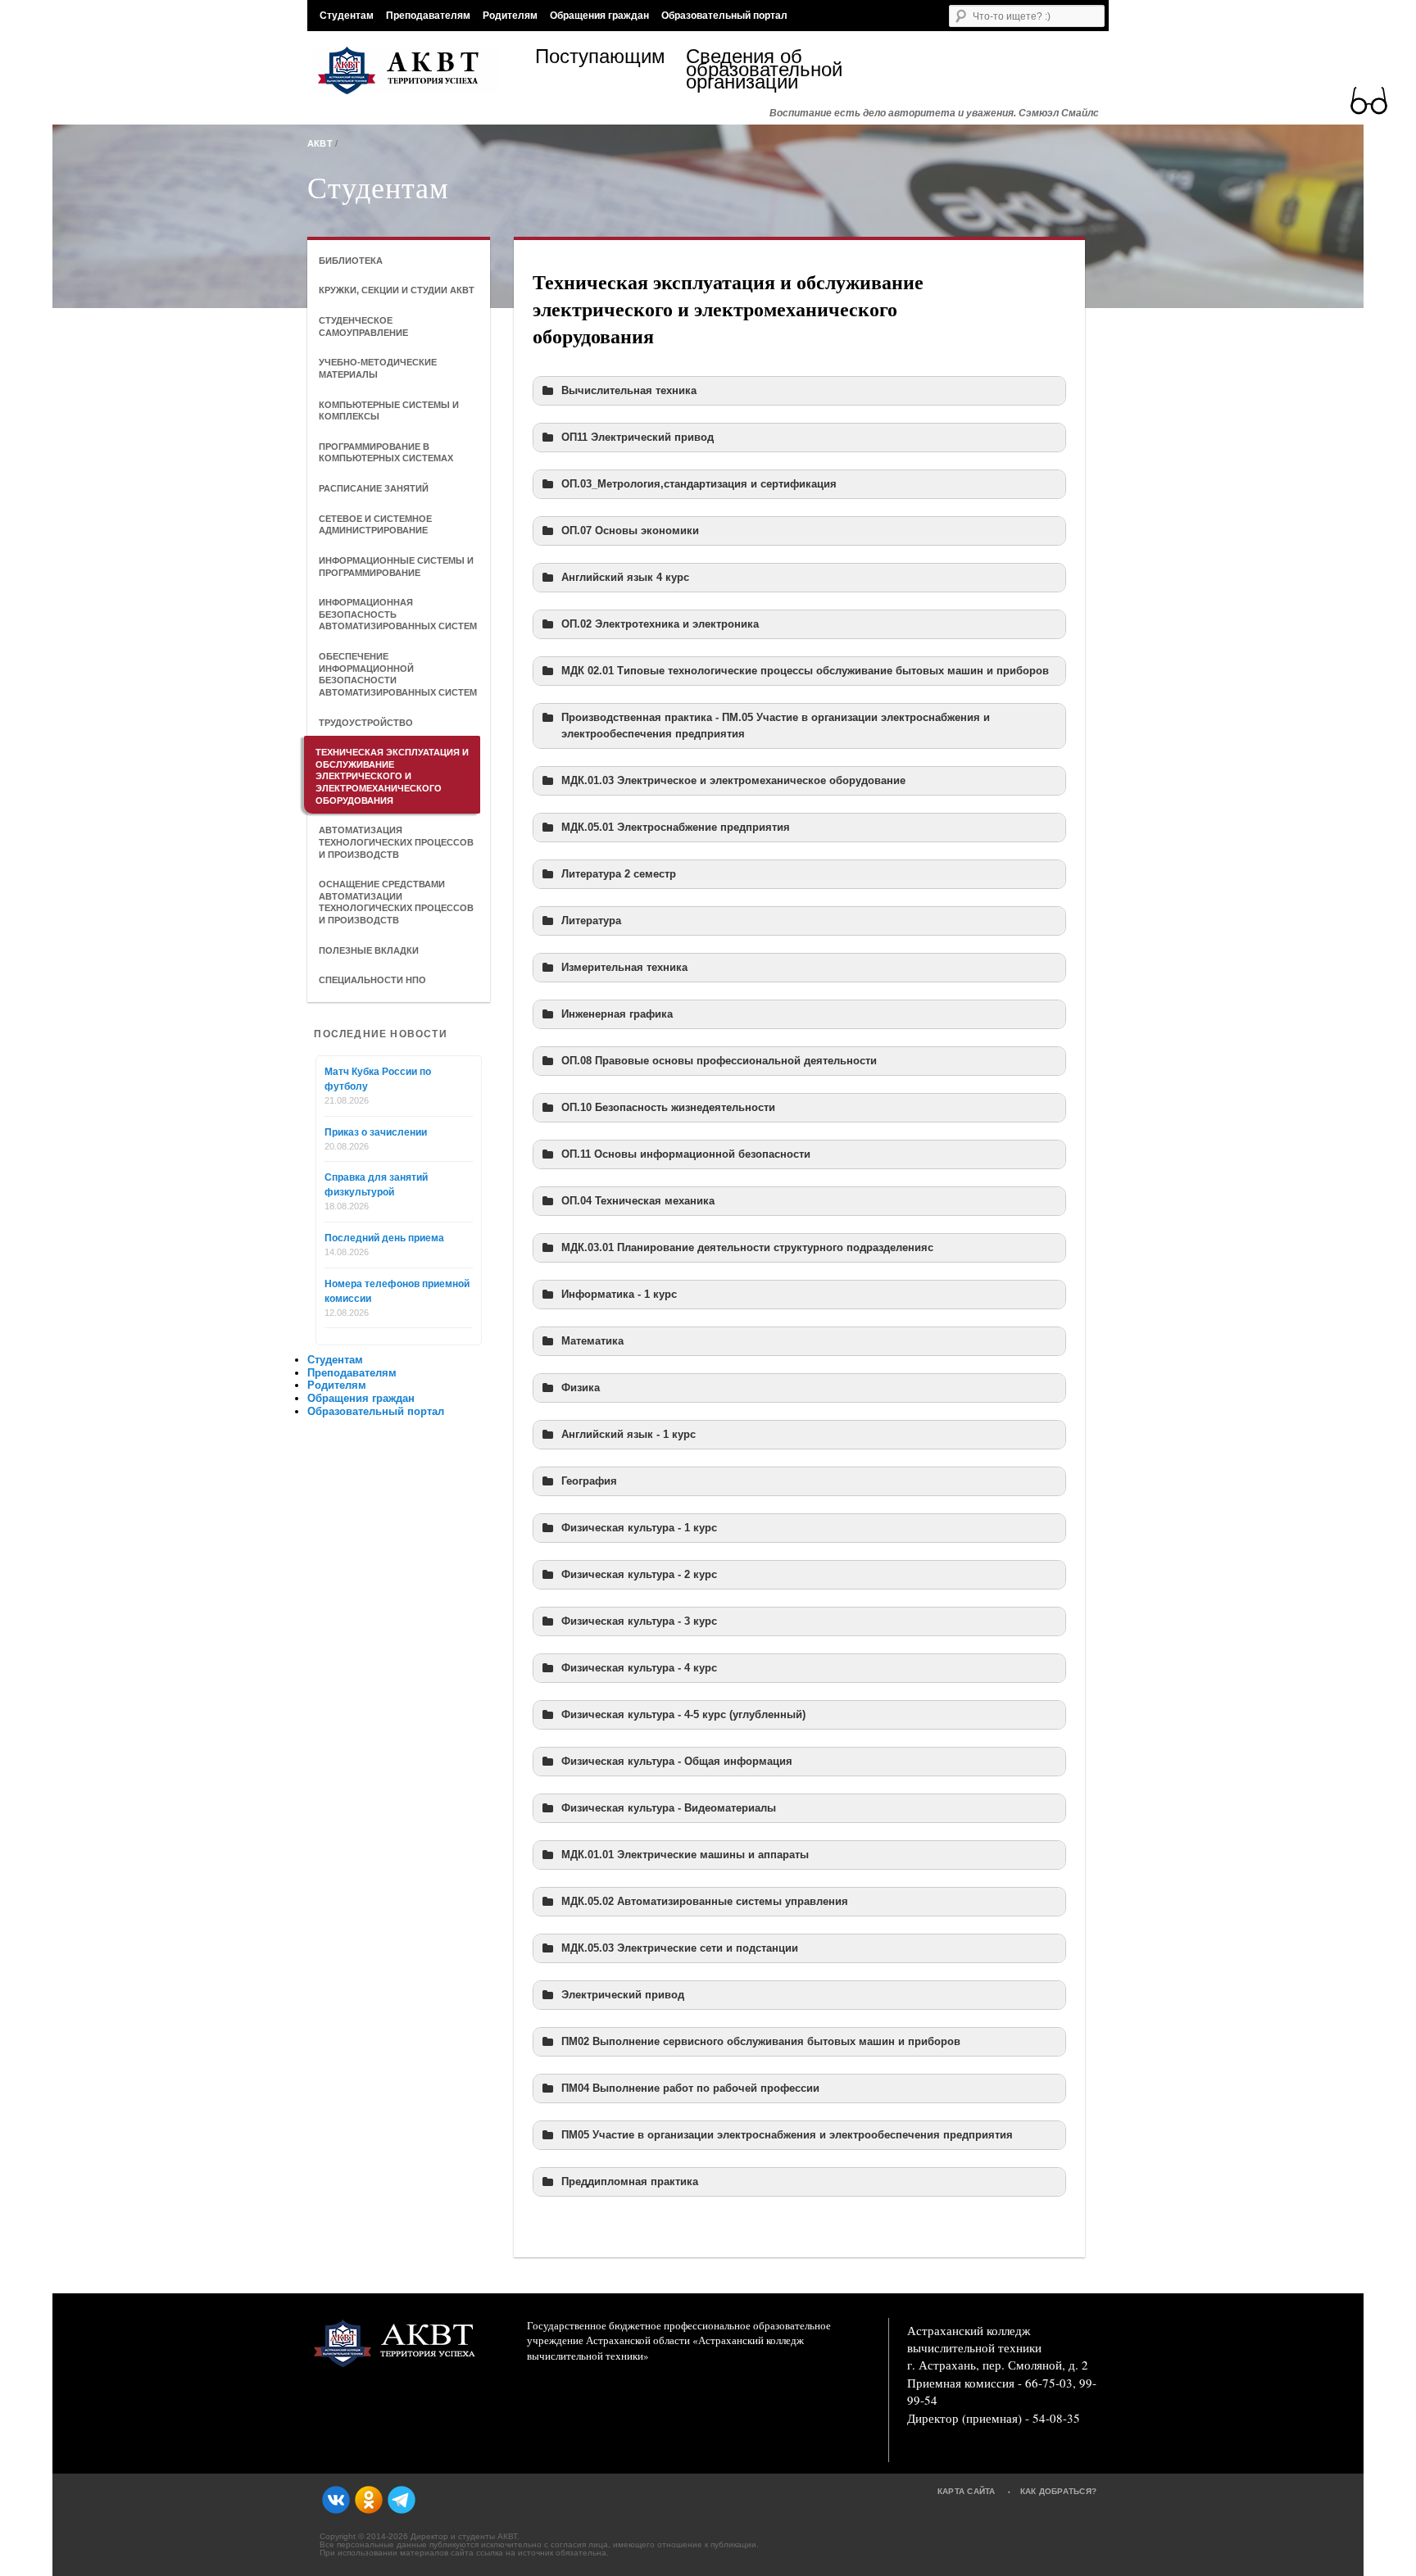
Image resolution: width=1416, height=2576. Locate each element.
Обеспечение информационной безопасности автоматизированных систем (398, 674)
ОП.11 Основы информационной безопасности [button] (686, 1154)
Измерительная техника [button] (624, 968)
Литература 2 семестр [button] (619, 874)
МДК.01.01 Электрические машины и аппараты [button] (685, 1855)
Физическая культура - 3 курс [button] (639, 1621)
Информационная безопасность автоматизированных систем (398, 614)
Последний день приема (384, 1238)
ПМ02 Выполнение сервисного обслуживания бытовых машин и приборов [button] (761, 2042)
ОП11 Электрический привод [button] (638, 438)
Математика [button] (592, 1341)
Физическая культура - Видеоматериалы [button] (669, 1808)
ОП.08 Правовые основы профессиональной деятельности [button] (719, 1061)
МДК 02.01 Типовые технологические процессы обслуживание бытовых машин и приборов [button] (805, 671)
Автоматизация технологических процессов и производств (396, 842)
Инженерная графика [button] (617, 1014)
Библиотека (351, 261)
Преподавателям (428, 16)
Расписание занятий (374, 488)
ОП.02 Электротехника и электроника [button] (660, 624)
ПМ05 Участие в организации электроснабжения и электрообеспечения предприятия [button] (787, 2135)
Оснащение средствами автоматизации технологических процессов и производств (396, 902)
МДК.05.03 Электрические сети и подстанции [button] (680, 1948)
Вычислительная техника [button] (629, 391)
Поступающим (600, 59)
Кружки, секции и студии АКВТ (397, 290)
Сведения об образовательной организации (761, 69)
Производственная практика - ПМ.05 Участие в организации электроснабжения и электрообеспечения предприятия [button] (776, 726)
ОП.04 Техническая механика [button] (638, 1201)
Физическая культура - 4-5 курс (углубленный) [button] (683, 1715)
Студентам (347, 16)
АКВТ (320, 143)
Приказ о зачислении (376, 1132)
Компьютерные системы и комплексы (389, 411)
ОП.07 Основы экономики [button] (630, 531)
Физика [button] (581, 1388)
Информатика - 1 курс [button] (619, 1295)
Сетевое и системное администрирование (375, 525)
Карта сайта (967, 2491)
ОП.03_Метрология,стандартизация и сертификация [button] (699, 484)
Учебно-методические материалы (378, 368)
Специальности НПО (372, 980)
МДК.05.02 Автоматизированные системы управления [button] (705, 1902)
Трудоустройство (366, 723)
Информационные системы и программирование (396, 567)
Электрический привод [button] (623, 1995)
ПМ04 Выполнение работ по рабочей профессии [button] (690, 2088)
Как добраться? (1059, 2491)
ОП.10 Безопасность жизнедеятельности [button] (668, 1108)
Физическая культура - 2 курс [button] (639, 1575)
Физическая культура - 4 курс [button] (639, 1668)
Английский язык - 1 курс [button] (629, 1435)
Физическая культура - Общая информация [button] (677, 1762)
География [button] (589, 1481)
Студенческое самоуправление (363, 327)
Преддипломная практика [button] (630, 2182)
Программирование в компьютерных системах (386, 453)
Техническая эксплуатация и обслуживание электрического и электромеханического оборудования (392, 776)
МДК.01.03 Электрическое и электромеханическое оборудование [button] (733, 781)
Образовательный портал (724, 16)
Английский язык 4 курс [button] (625, 578)
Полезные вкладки (369, 950)
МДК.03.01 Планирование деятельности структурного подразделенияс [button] (747, 1248)
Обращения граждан (599, 16)
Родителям (510, 16)
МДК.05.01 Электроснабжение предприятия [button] (676, 828)
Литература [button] (591, 921)
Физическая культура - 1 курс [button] (639, 1528)
